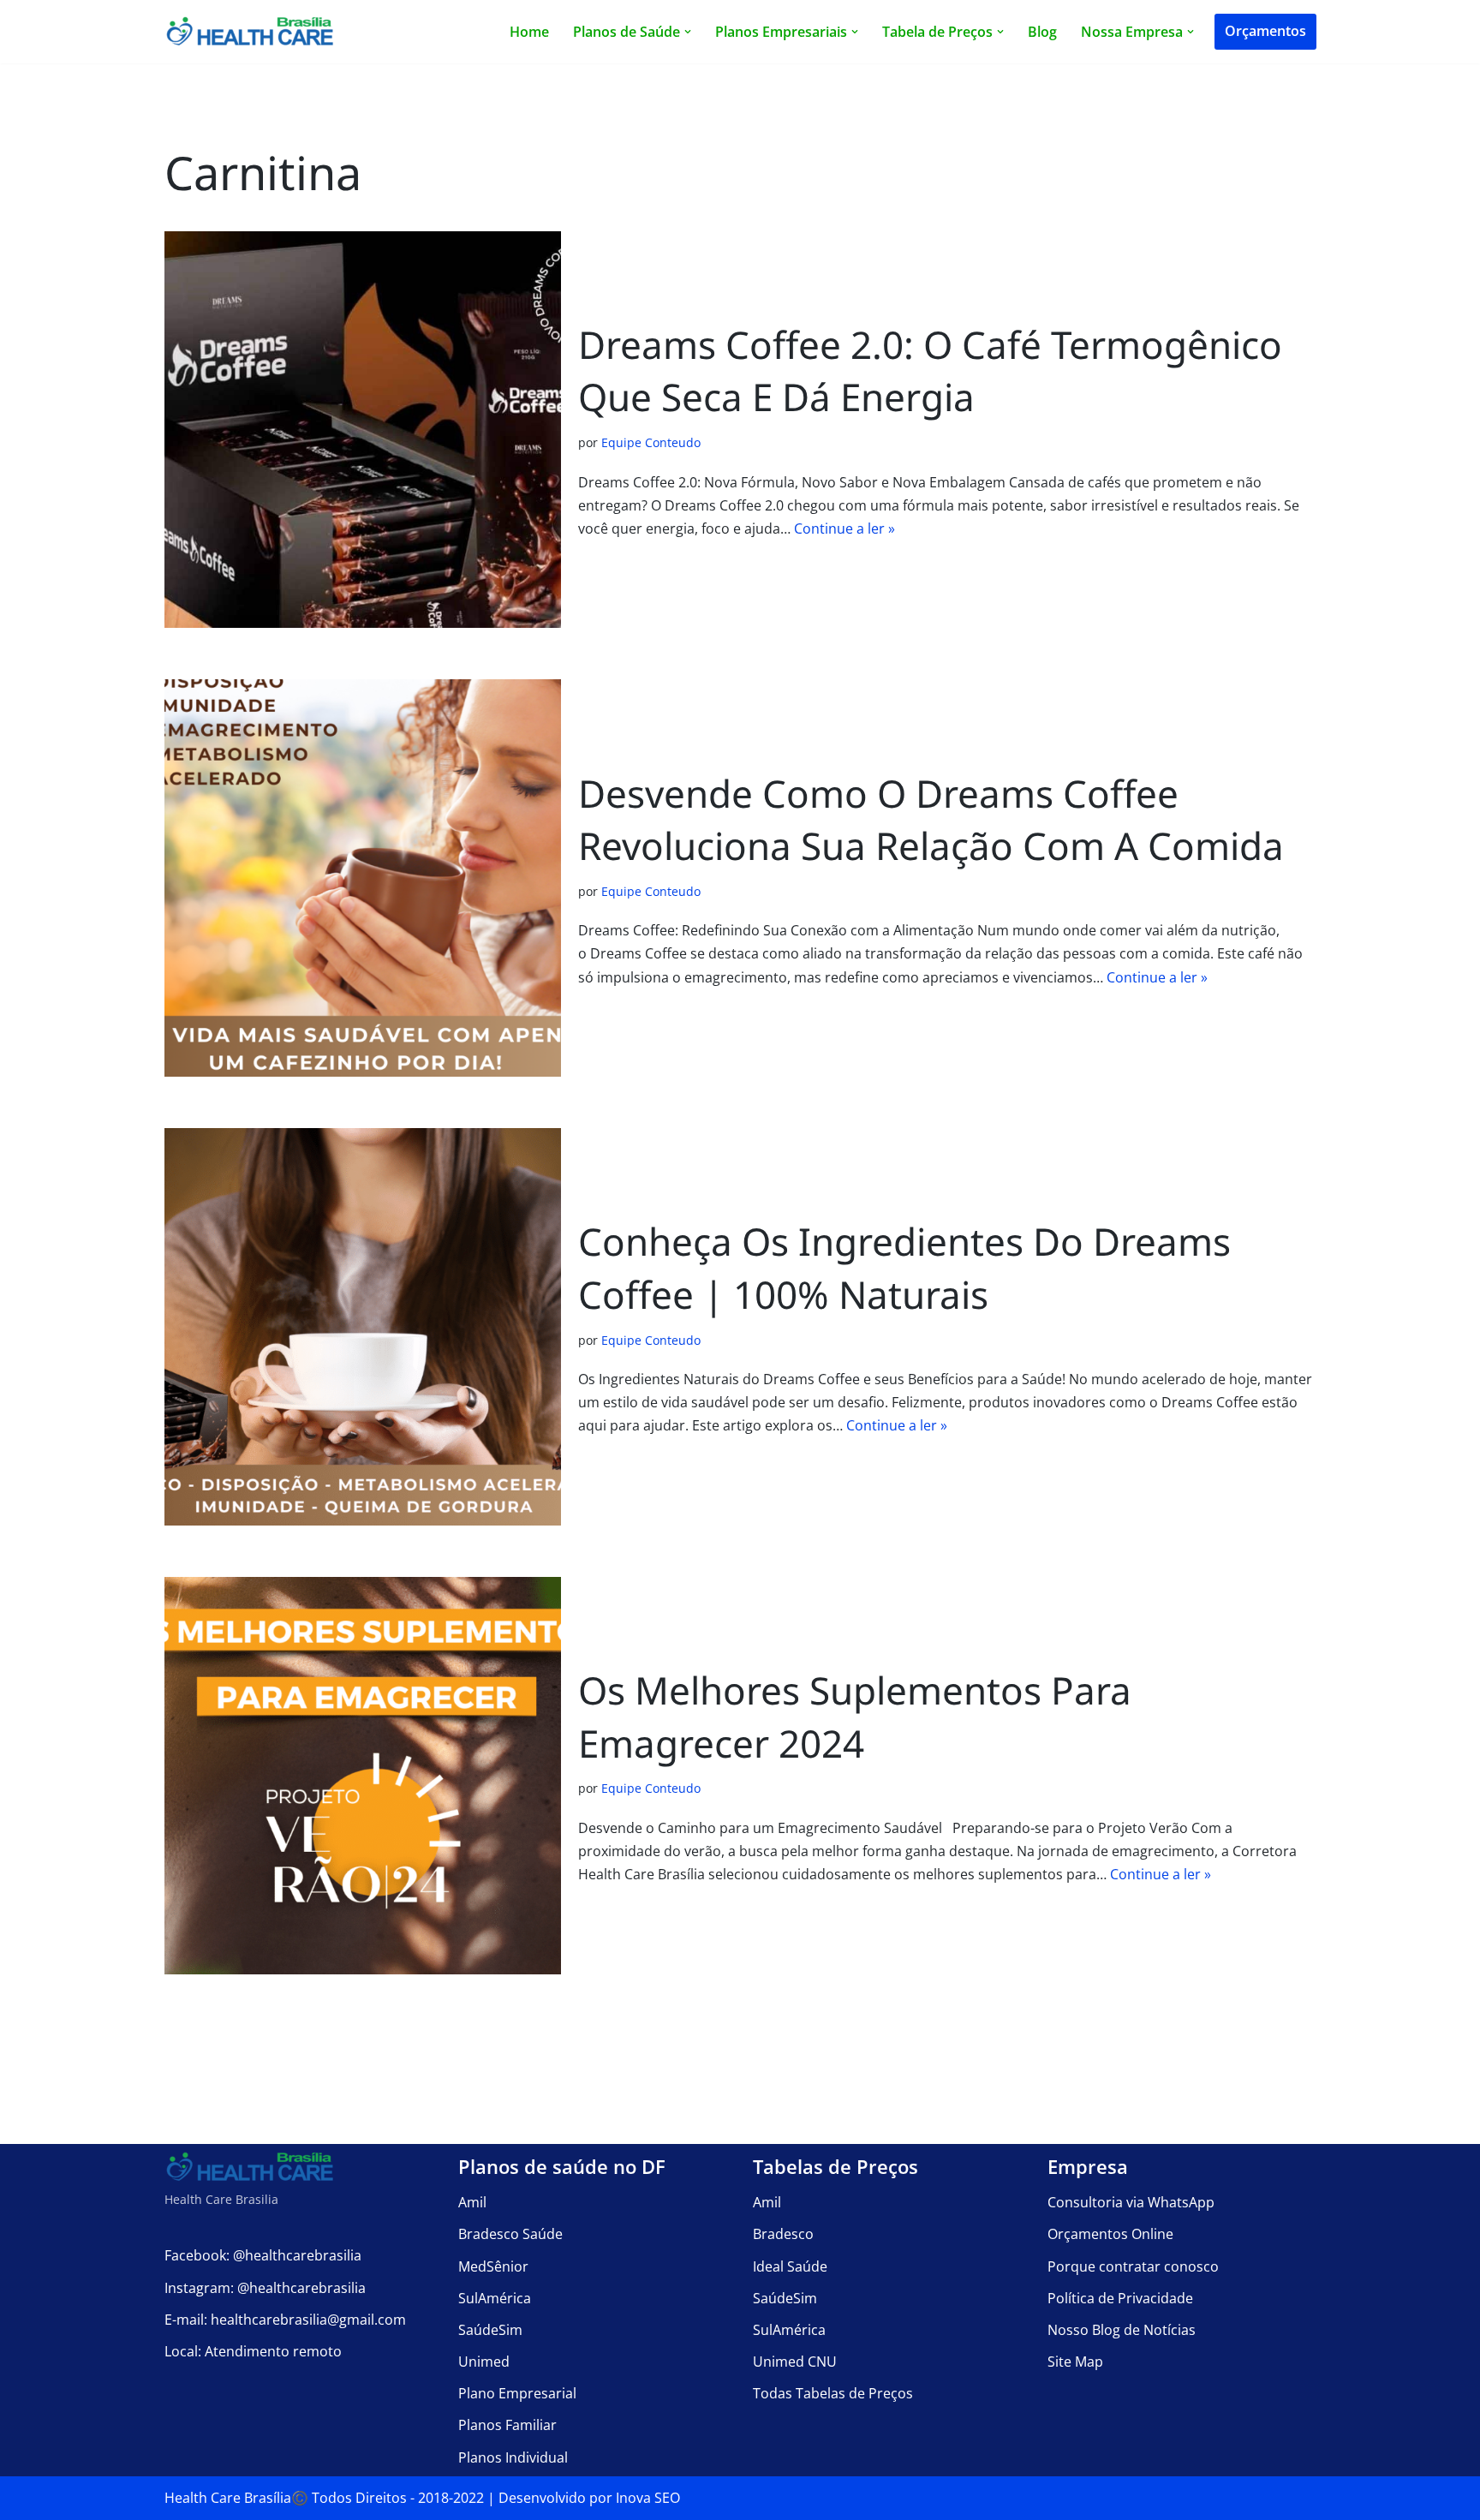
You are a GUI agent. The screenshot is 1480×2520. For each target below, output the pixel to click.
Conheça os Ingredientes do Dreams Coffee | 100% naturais (904, 1268)
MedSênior (493, 2266)
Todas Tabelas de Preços (833, 2393)
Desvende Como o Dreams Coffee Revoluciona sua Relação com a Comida (931, 820)
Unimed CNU (795, 2362)
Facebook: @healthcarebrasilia (263, 2255)
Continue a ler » (844, 528)
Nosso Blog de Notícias (1122, 2330)
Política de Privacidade (1120, 2298)
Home (529, 32)
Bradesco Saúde (510, 2234)
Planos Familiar (507, 2425)
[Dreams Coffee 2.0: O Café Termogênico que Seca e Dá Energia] (363, 430)
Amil (472, 2202)
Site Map (1075, 2362)
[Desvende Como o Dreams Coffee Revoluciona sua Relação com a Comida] (363, 878)
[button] (688, 32)
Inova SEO (648, 2498)
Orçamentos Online (1110, 2234)
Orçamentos (1265, 31)
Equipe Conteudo (651, 442)
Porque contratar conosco (1133, 2266)
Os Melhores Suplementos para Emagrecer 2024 (855, 1717)
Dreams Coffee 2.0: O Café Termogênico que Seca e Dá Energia (930, 371)
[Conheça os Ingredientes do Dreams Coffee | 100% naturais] (363, 1327)
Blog (1042, 32)
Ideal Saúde (790, 2266)
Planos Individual (513, 2457)
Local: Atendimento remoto (253, 2351)
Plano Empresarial (517, 2393)
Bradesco (783, 2234)
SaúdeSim (490, 2330)
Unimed (484, 2362)
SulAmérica (495, 2298)
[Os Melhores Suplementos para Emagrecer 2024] (363, 1776)
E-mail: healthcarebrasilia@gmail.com (285, 2320)
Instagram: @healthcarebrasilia (265, 2288)
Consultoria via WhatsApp (1131, 2202)
